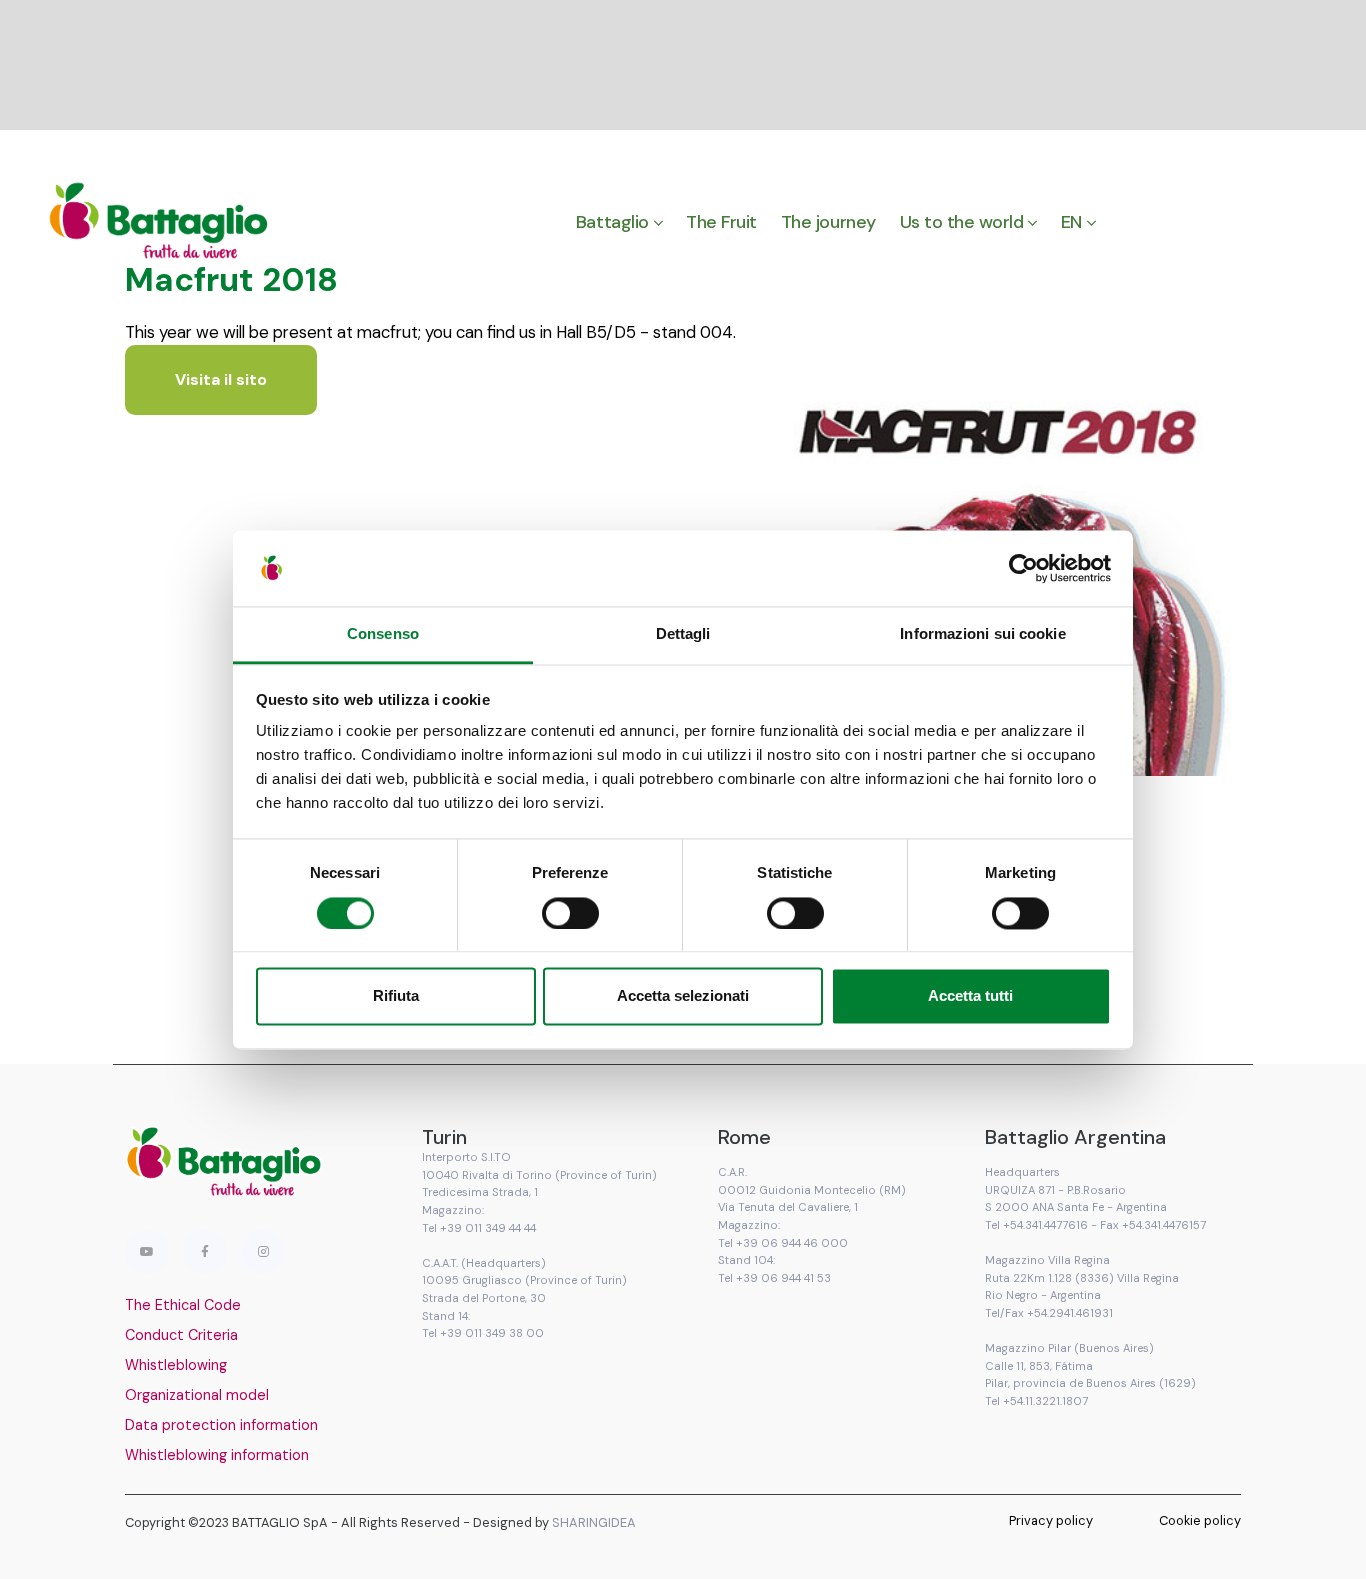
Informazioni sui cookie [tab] (982, 634)
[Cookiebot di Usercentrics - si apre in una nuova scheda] (1023, 568)
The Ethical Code (183, 1305)
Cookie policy (1200, 1520)
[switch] (570, 913)
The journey (828, 222)
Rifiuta (396, 996)
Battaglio (612, 222)
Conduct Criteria (181, 1335)
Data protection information (221, 1425)
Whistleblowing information (217, 1455)
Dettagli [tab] (683, 634)
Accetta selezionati (683, 996)
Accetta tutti (970, 996)
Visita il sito (221, 379)
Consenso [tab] (383, 634)
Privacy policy (1051, 1520)
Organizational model (197, 1395)
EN (1071, 222)
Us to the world (962, 222)
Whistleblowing (176, 1365)
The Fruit (721, 222)
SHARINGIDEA (594, 1522)
